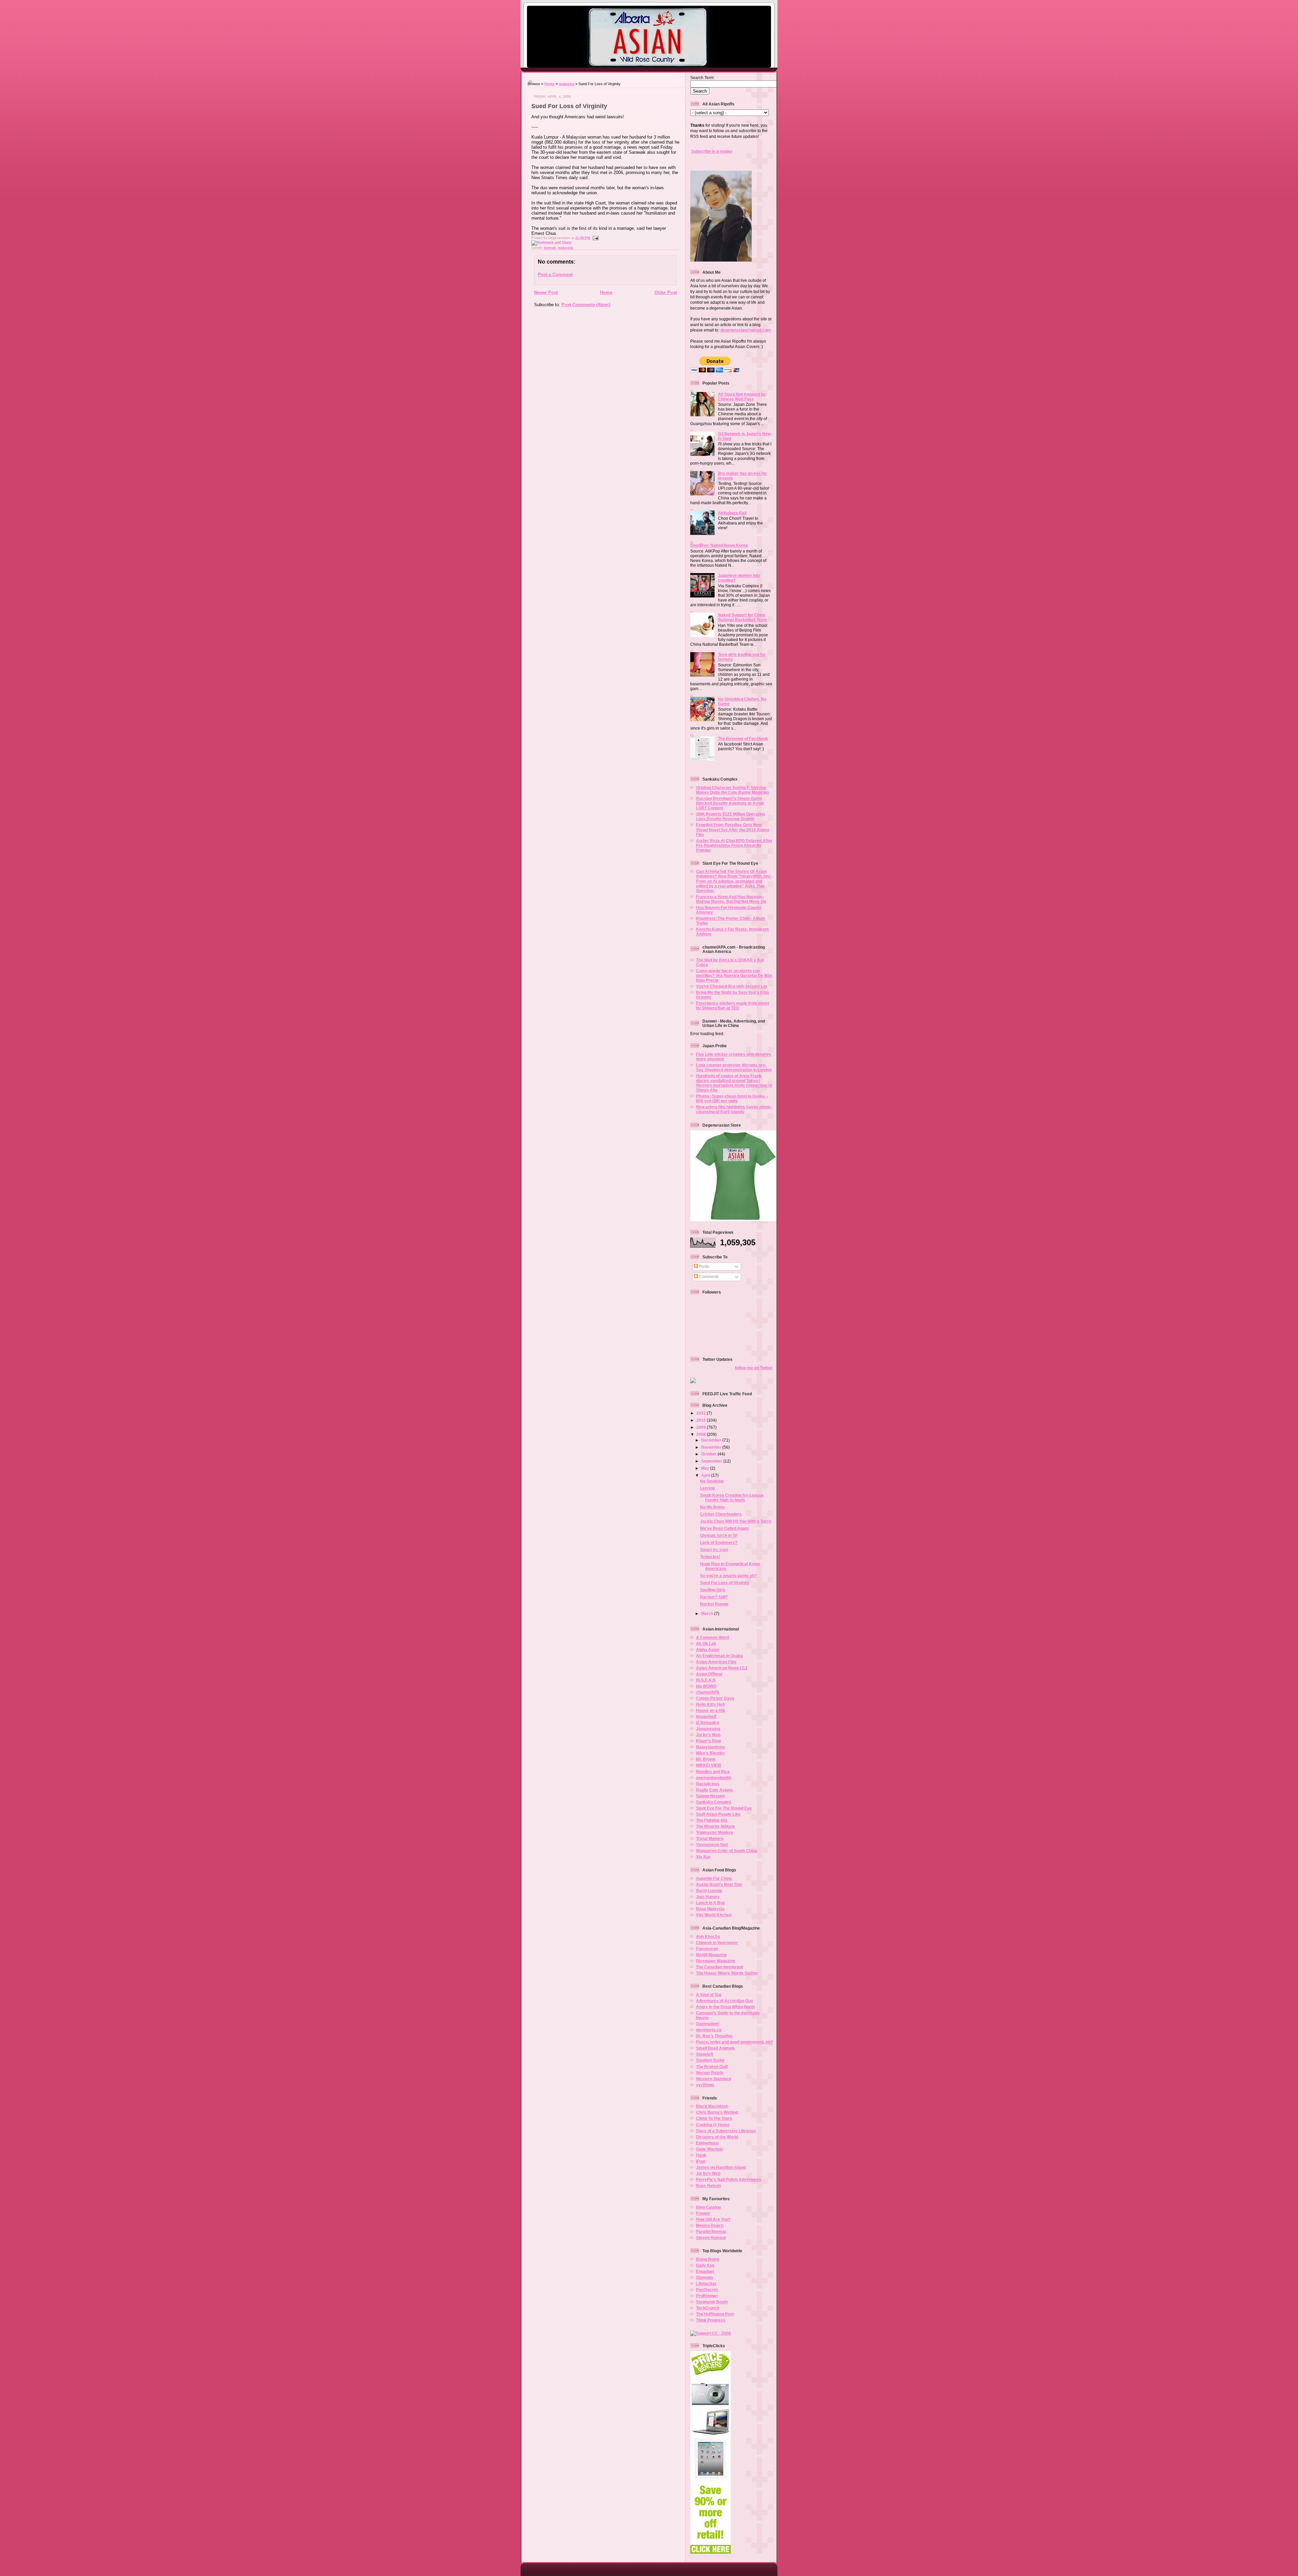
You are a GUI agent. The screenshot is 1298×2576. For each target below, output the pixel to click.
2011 (702, 1413)
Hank (701, 2155)
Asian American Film (716, 1662)
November (712, 1447)
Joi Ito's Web (708, 1735)
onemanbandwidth (714, 1778)
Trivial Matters (710, 1838)
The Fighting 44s (712, 1820)
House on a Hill (710, 1710)
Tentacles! (710, 1557)
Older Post (666, 292)
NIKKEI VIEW (708, 1765)
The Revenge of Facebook (743, 739)
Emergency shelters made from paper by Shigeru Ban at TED (733, 1005)
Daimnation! (708, 2024)
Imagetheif (706, 1716)
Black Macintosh (712, 2106)
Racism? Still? (714, 1597)
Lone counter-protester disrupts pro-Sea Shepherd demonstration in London (734, 1067)
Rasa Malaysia (710, 1909)
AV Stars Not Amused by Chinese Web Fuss (742, 397)
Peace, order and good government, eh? (734, 2042)
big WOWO (706, 1686)
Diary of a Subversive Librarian (726, 2131)
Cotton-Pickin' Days (715, 1698)
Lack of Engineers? (719, 1542)
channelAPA (708, 1692)
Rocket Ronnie (714, 1604)
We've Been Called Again (724, 1528)
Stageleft (705, 2054)
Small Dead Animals (715, 2048)
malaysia (567, 84)
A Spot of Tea (709, 1995)
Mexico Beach (710, 2225)
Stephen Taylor (710, 2060)
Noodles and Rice (713, 1772)
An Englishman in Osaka (719, 1656)
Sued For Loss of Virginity (569, 106)
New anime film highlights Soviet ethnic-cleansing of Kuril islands (734, 1109)
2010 (702, 1420)
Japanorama (708, 1729)
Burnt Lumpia (709, 1891)
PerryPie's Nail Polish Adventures (729, 2179)
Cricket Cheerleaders (721, 1514)
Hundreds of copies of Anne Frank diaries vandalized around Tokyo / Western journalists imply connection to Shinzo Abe (734, 1083)
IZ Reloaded (707, 1723)
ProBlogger (707, 2296)
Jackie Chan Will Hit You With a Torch (736, 1521)
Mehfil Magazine (711, 1955)
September (712, 1461)
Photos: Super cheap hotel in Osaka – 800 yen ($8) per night (732, 1098)
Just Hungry (708, 1897)
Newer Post (546, 292)
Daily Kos (705, 2265)
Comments (708, 1277)
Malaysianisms (711, 1747)
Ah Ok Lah (706, 1643)
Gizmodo (704, 2277)
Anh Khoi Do (708, 1936)
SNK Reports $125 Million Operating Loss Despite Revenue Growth (730, 816)
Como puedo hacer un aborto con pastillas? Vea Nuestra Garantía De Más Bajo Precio (734, 975)
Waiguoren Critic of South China (727, 1851)
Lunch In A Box (711, 1903)
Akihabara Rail (732, 513)
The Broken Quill (712, 2067)
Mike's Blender (710, 1753)
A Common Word (712, 1637)
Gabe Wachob (709, 2149)
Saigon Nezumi (710, 1796)
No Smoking (712, 1481)
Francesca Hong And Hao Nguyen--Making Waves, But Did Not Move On (731, 899)
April (706, 1475)
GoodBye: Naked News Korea (719, 545)
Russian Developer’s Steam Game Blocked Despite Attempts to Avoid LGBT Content (730, 803)
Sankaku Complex (714, 1802)
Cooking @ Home (713, 2125)
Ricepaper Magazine (716, 1961)
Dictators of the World (717, 2137)
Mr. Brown (706, 1759)
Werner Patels (710, 2073)
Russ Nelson (708, 2186)
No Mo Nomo (712, 1507)
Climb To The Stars (714, 2118)
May (706, 1468)
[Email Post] (595, 238)
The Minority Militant (715, 1826)
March (708, 1613)
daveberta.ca (709, 2030)
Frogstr (703, 2213)
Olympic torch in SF (719, 1535)
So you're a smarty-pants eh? (728, 1576)
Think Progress (711, 2320)
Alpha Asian (708, 1650)
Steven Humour (711, 2238)
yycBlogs (705, 2085)
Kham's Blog (708, 1741)
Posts (704, 1266)
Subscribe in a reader (712, 151)
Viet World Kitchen (714, 1915)
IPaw (701, 2161)
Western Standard (713, 2079)
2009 (702, 1427)
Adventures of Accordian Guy (725, 2001)
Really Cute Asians (714, 1790)
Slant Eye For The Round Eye (724, 1808)
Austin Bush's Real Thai (719, 1884)
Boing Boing (708, 2259)
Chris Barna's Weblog (717, 2112)
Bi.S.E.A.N (706, 1680)
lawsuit (550, 248)
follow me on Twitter (754, 1368)
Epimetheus (707, 2143)
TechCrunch (708, 2308)
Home (549, 84)
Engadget (705, 2271)
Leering (707, 1488)
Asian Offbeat (709, 1674)
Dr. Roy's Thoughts (714, 2036)
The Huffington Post (715, 2314)
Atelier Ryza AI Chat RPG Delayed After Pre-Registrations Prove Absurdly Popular (734, 845)
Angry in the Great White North (725, 2007)
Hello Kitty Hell (710, 1704)
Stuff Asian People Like (718, 1814)
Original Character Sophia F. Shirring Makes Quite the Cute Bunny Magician (732, 790)
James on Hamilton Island (721, 2167)
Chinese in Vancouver (717, 1943)
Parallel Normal (711, 2231)
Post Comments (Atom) (586, 305)
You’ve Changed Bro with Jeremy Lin (731, 986)
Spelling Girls (713, 1590)
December (712, 1440)
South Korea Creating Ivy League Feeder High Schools (732, 1498)
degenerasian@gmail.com (746, 330)
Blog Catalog (708, 2207)
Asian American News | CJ (722, 1668)
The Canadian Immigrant (719, 1967)
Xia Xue (703, 1857)
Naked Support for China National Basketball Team (742, 617)
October (709, 1454)
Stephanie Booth (712, 2302)
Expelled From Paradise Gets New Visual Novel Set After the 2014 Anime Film (733, 829)
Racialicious (708, 1784)
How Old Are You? (713, 2219)
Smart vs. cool (714, 1550)
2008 (702, 1434)
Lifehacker (706, 2284)
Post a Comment (555, 275)
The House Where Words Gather (727, 1973)
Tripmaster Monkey (715, 1832)
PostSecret (707, 2290)
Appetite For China (714, 1878)
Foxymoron (707, 1949)
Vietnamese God (712, 1845)
